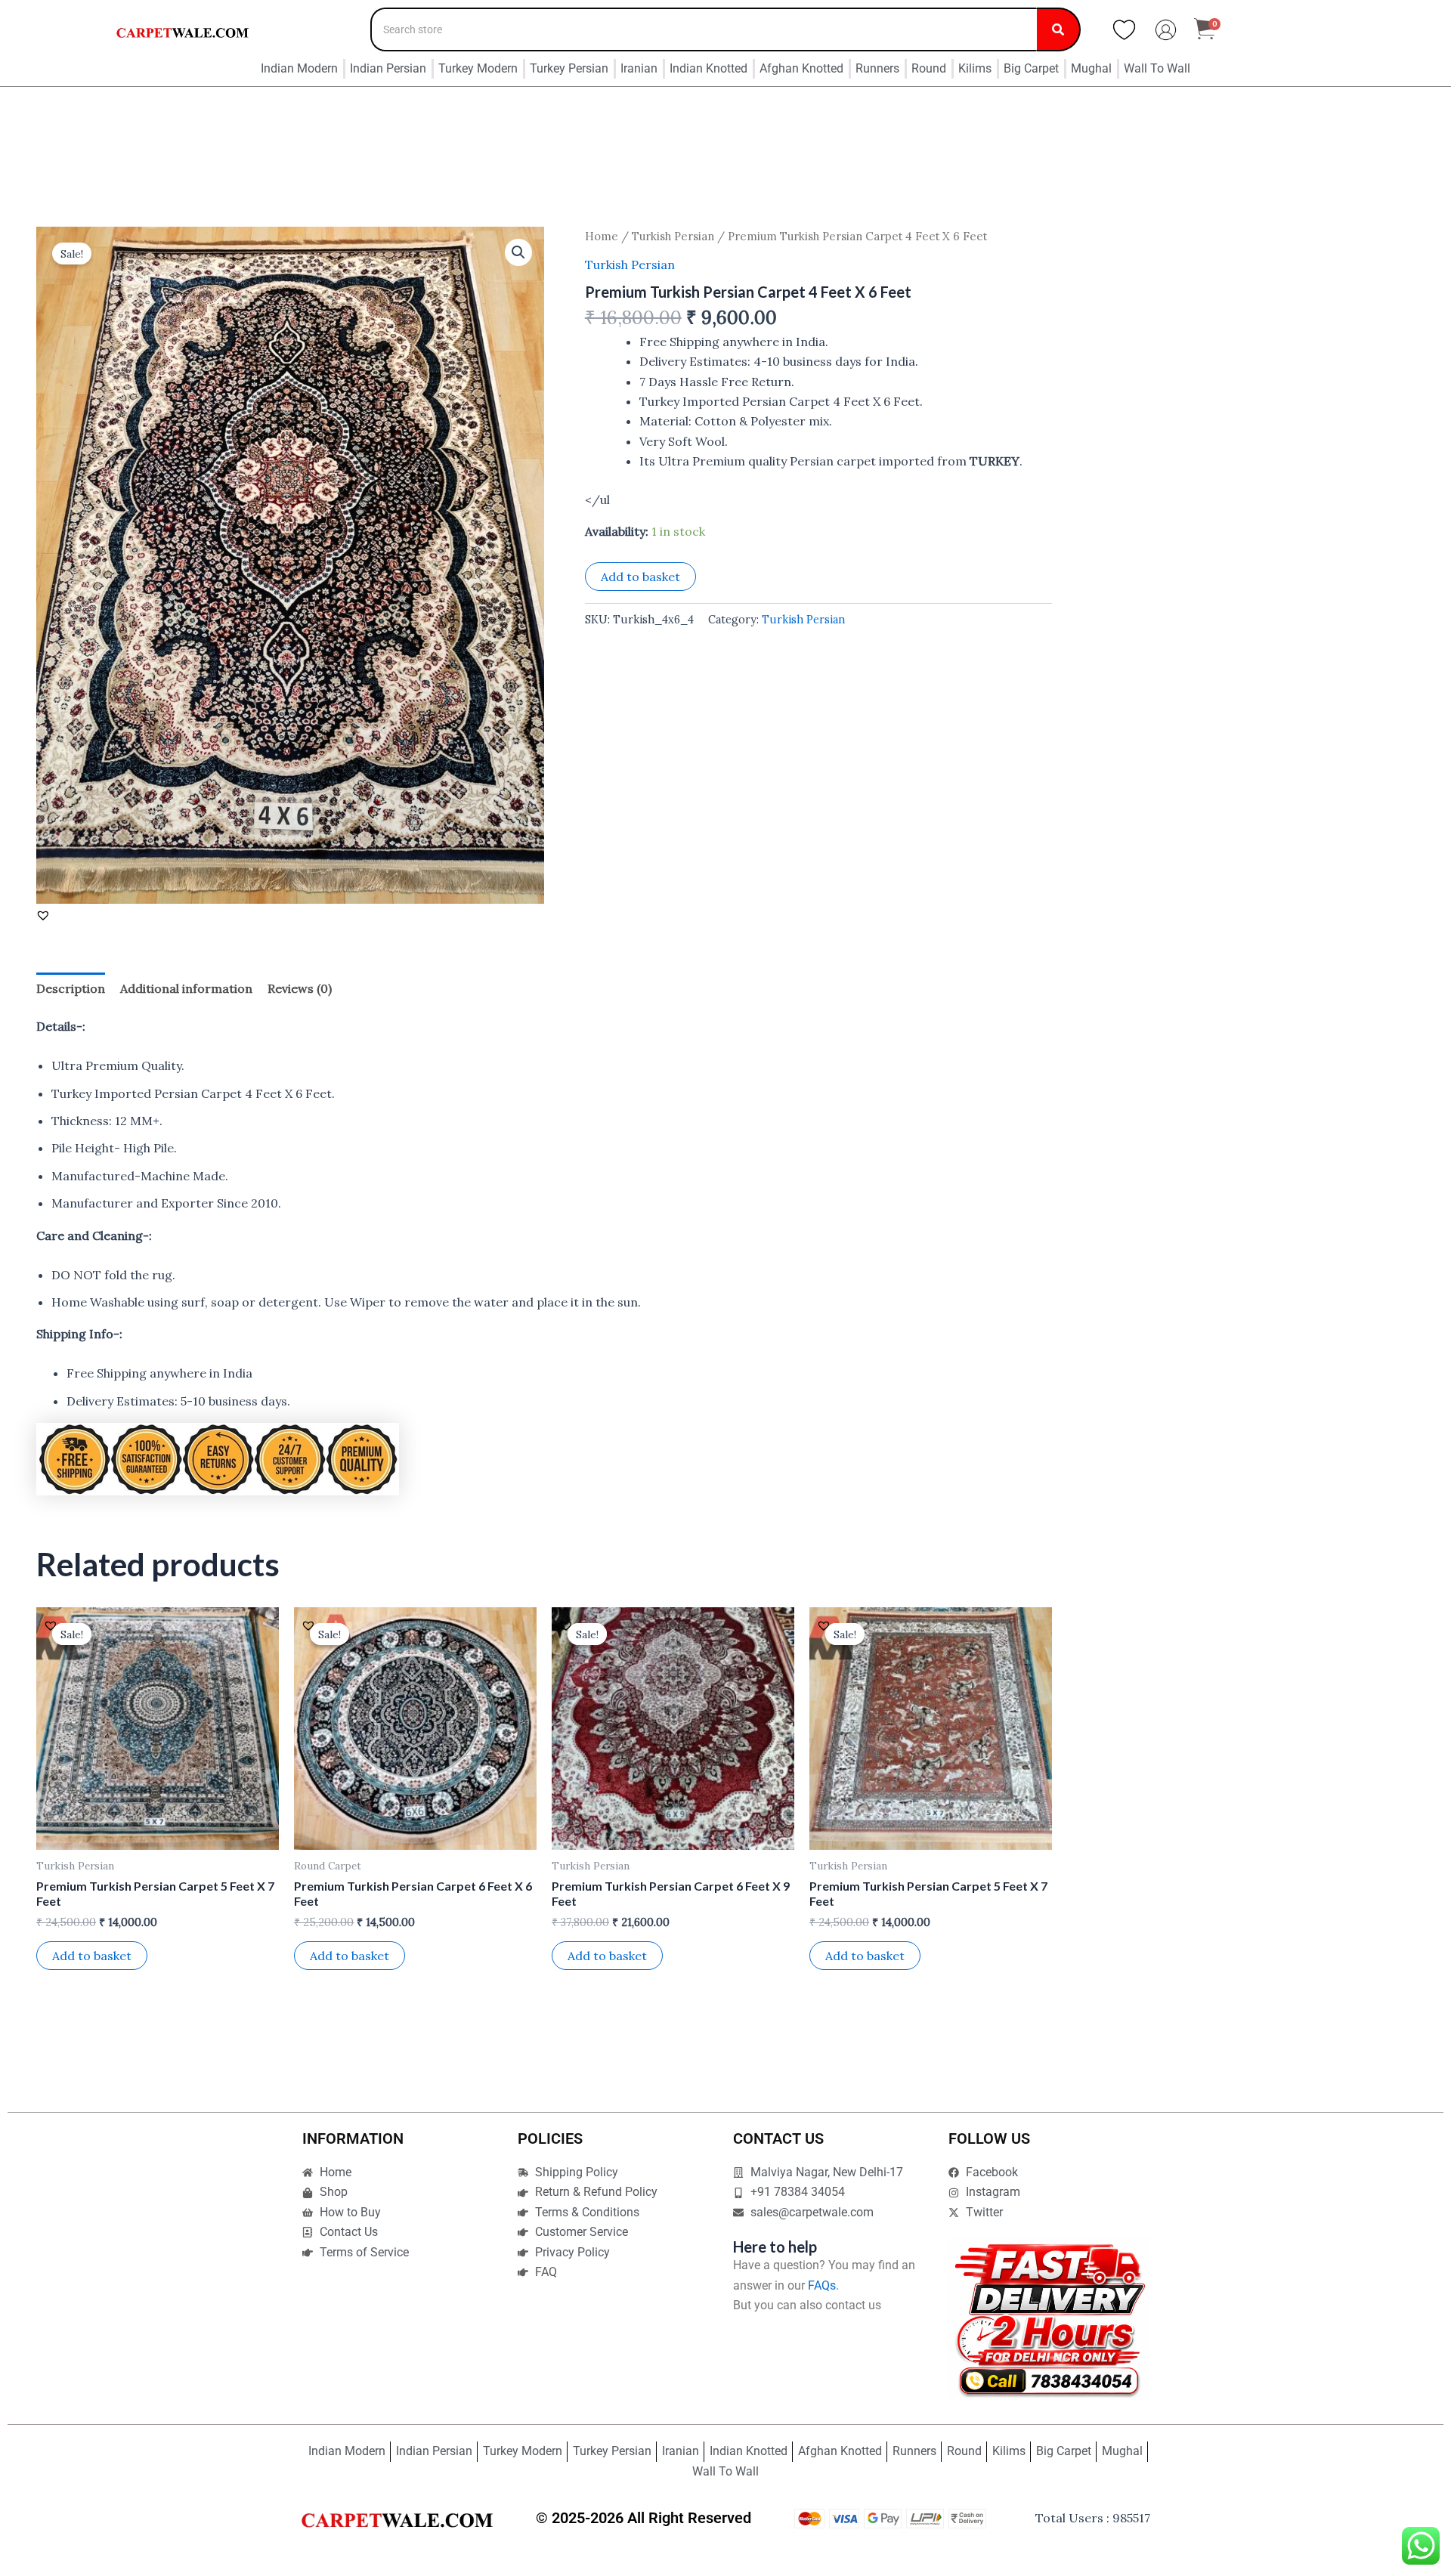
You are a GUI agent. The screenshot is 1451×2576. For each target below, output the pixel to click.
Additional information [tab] (186, 988)
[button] (518, 252)
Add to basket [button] (92, 1956)
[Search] (1059, 29)
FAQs (822, 2285)
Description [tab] (71, 988)
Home (602, 236)
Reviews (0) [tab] (300, 988)
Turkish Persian (673, 236)
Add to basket (640, 577)
